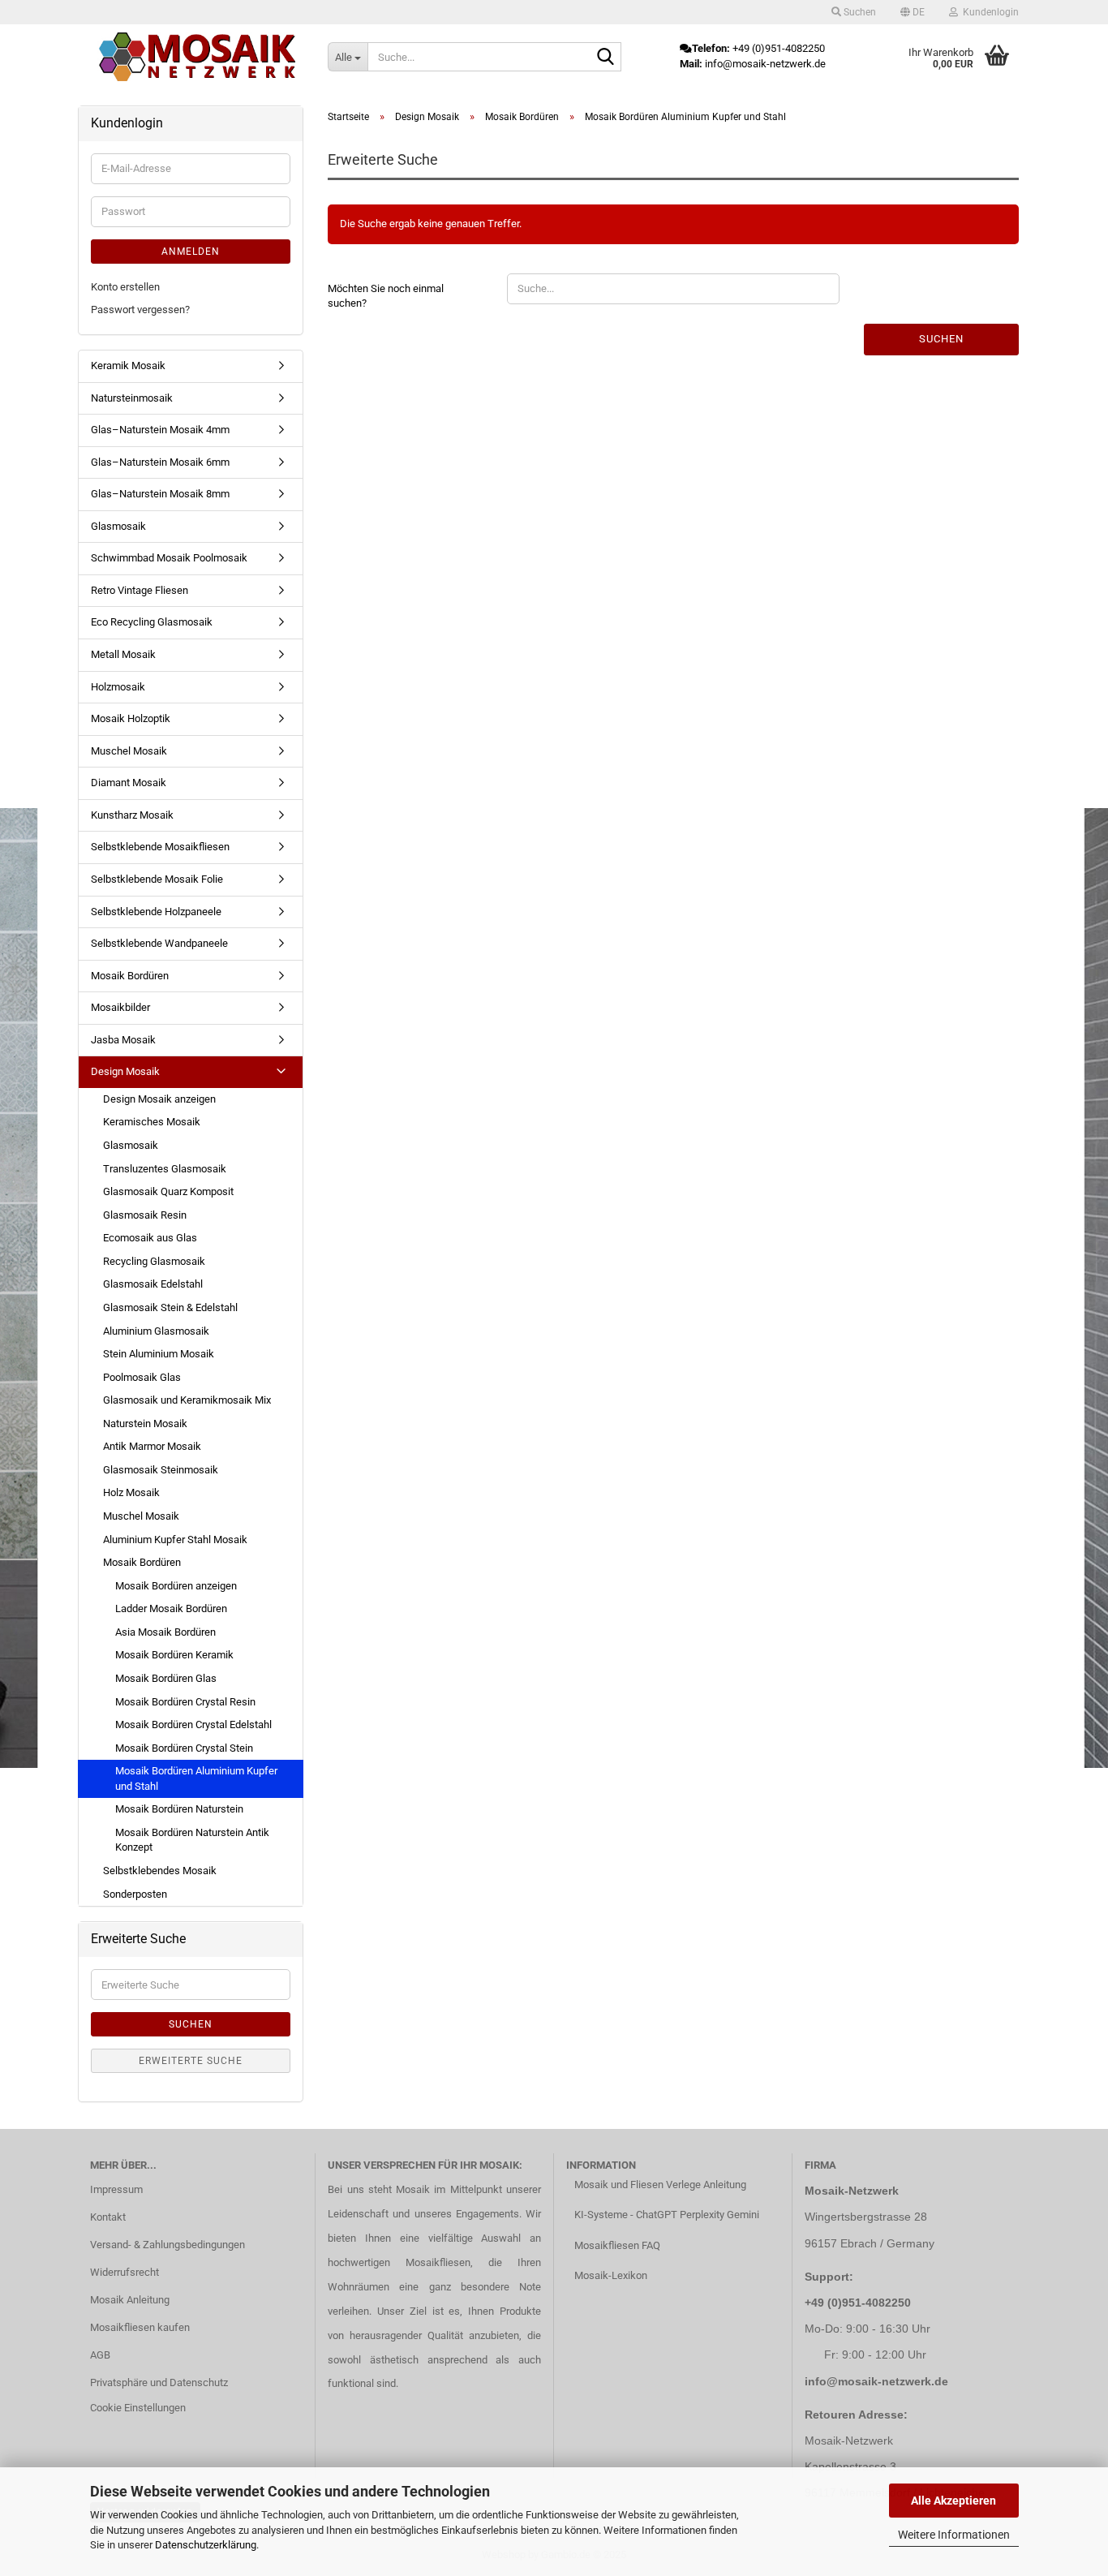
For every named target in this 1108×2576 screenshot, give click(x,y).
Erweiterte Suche (191, 2061)
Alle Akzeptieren (953, 2501)
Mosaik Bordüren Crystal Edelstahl (193, 1725)
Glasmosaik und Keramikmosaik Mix (187, 1400)
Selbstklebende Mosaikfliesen (160, 847)
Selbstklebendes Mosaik (160, 1871)
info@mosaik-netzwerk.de (876, 2381)
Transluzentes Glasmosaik (165, 1169)
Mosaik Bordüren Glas (166, 1678)
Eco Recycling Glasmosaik (152, 622)
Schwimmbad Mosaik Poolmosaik (169, 558)
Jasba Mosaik (123, 1040)
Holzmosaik (118, 687)
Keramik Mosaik (128, 366)
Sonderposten (135, 1894)
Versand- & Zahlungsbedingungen (167, 2245)
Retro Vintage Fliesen (140, 590)
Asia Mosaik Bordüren (165, 1632)
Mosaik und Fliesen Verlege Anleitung (660, 2185)
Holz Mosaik (131, 1492)
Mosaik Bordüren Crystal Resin (185, 1702)
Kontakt (108, 2217)
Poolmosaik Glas (142, 1377)
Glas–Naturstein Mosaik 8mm (160, 494)
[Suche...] (606, 58)
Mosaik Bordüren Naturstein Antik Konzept (192, 1840)
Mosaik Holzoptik (131, 718)
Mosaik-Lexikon (611, 2275)
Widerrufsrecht (125, 2272)
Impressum (116, 2189)
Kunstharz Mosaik (132, 815)
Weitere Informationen (954, 2535)
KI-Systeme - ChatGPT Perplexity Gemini (667, 2215)
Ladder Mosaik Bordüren (171, 1608)
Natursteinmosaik (132, 398)
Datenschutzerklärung (206, 2545)
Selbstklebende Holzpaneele (156, 912)
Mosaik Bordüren (130, 976)
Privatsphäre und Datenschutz (159, 2382)
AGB (100, 2355)
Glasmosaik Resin (145, 1215)
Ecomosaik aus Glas (150, 1238)
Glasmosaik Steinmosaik (161, 1470)
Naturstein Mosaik (145, 1423)
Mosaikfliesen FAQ (617, 2245)
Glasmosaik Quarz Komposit (168, 1191)
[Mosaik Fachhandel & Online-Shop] (197, 57)
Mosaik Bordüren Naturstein (179, 1809)
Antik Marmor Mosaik (152, 1446)
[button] (913, 12)
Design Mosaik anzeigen (159, 1099)
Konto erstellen (125, 287)
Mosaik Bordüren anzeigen (176, 1586)
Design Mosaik (125, 1071)
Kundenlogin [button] (988, 12)
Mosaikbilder (120, 1007)
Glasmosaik (118, 526)
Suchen (941, 339)
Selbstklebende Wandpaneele (159, 943)
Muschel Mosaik (129, 751)
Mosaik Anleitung (130, 2300)
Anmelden (191, 252)
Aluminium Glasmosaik (156, 1331)
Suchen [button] (859, 12)
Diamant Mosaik (129, 783)
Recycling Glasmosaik (154, 1261)
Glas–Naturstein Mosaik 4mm (160, 430)
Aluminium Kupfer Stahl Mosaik (175, 1540)
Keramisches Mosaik (152, 1122)
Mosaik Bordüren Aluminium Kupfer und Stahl (196, 1778)
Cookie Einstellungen (138, 2408)
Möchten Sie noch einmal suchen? (386, 296)
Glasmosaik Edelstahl (153, 1284)
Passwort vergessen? (140, 310)
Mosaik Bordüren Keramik (174, 1655)
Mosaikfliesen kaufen (140, 2327)
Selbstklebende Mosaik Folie (157, 879)
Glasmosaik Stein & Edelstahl (170, 1307)
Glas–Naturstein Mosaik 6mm (160, 462)
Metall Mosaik (123, 654)
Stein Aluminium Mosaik (159, 1354)
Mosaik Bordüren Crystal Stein (184, 1748)
